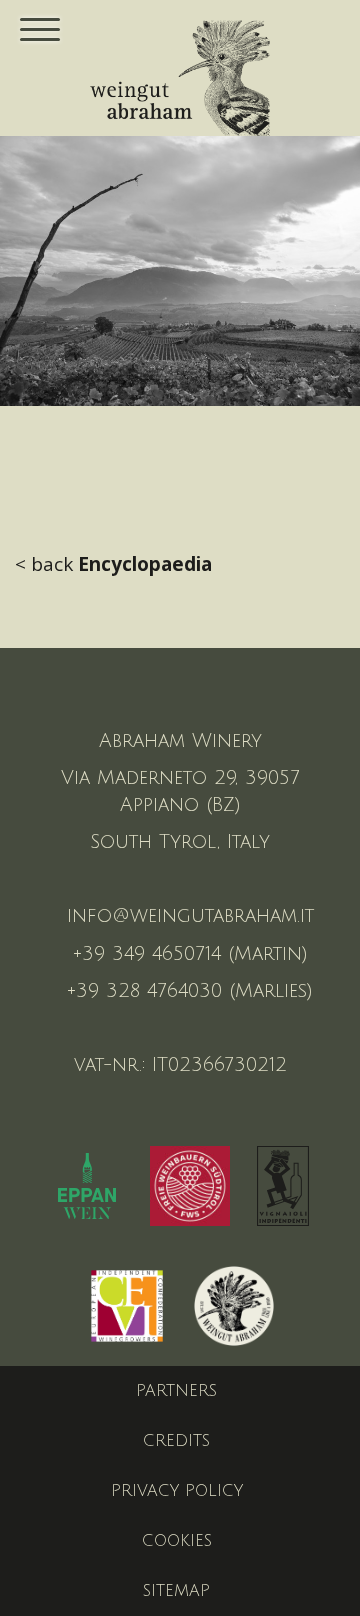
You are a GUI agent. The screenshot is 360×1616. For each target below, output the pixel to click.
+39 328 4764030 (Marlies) (190, 991)
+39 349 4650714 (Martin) (190, 954)
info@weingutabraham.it (190, 916)
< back (113, 564)
